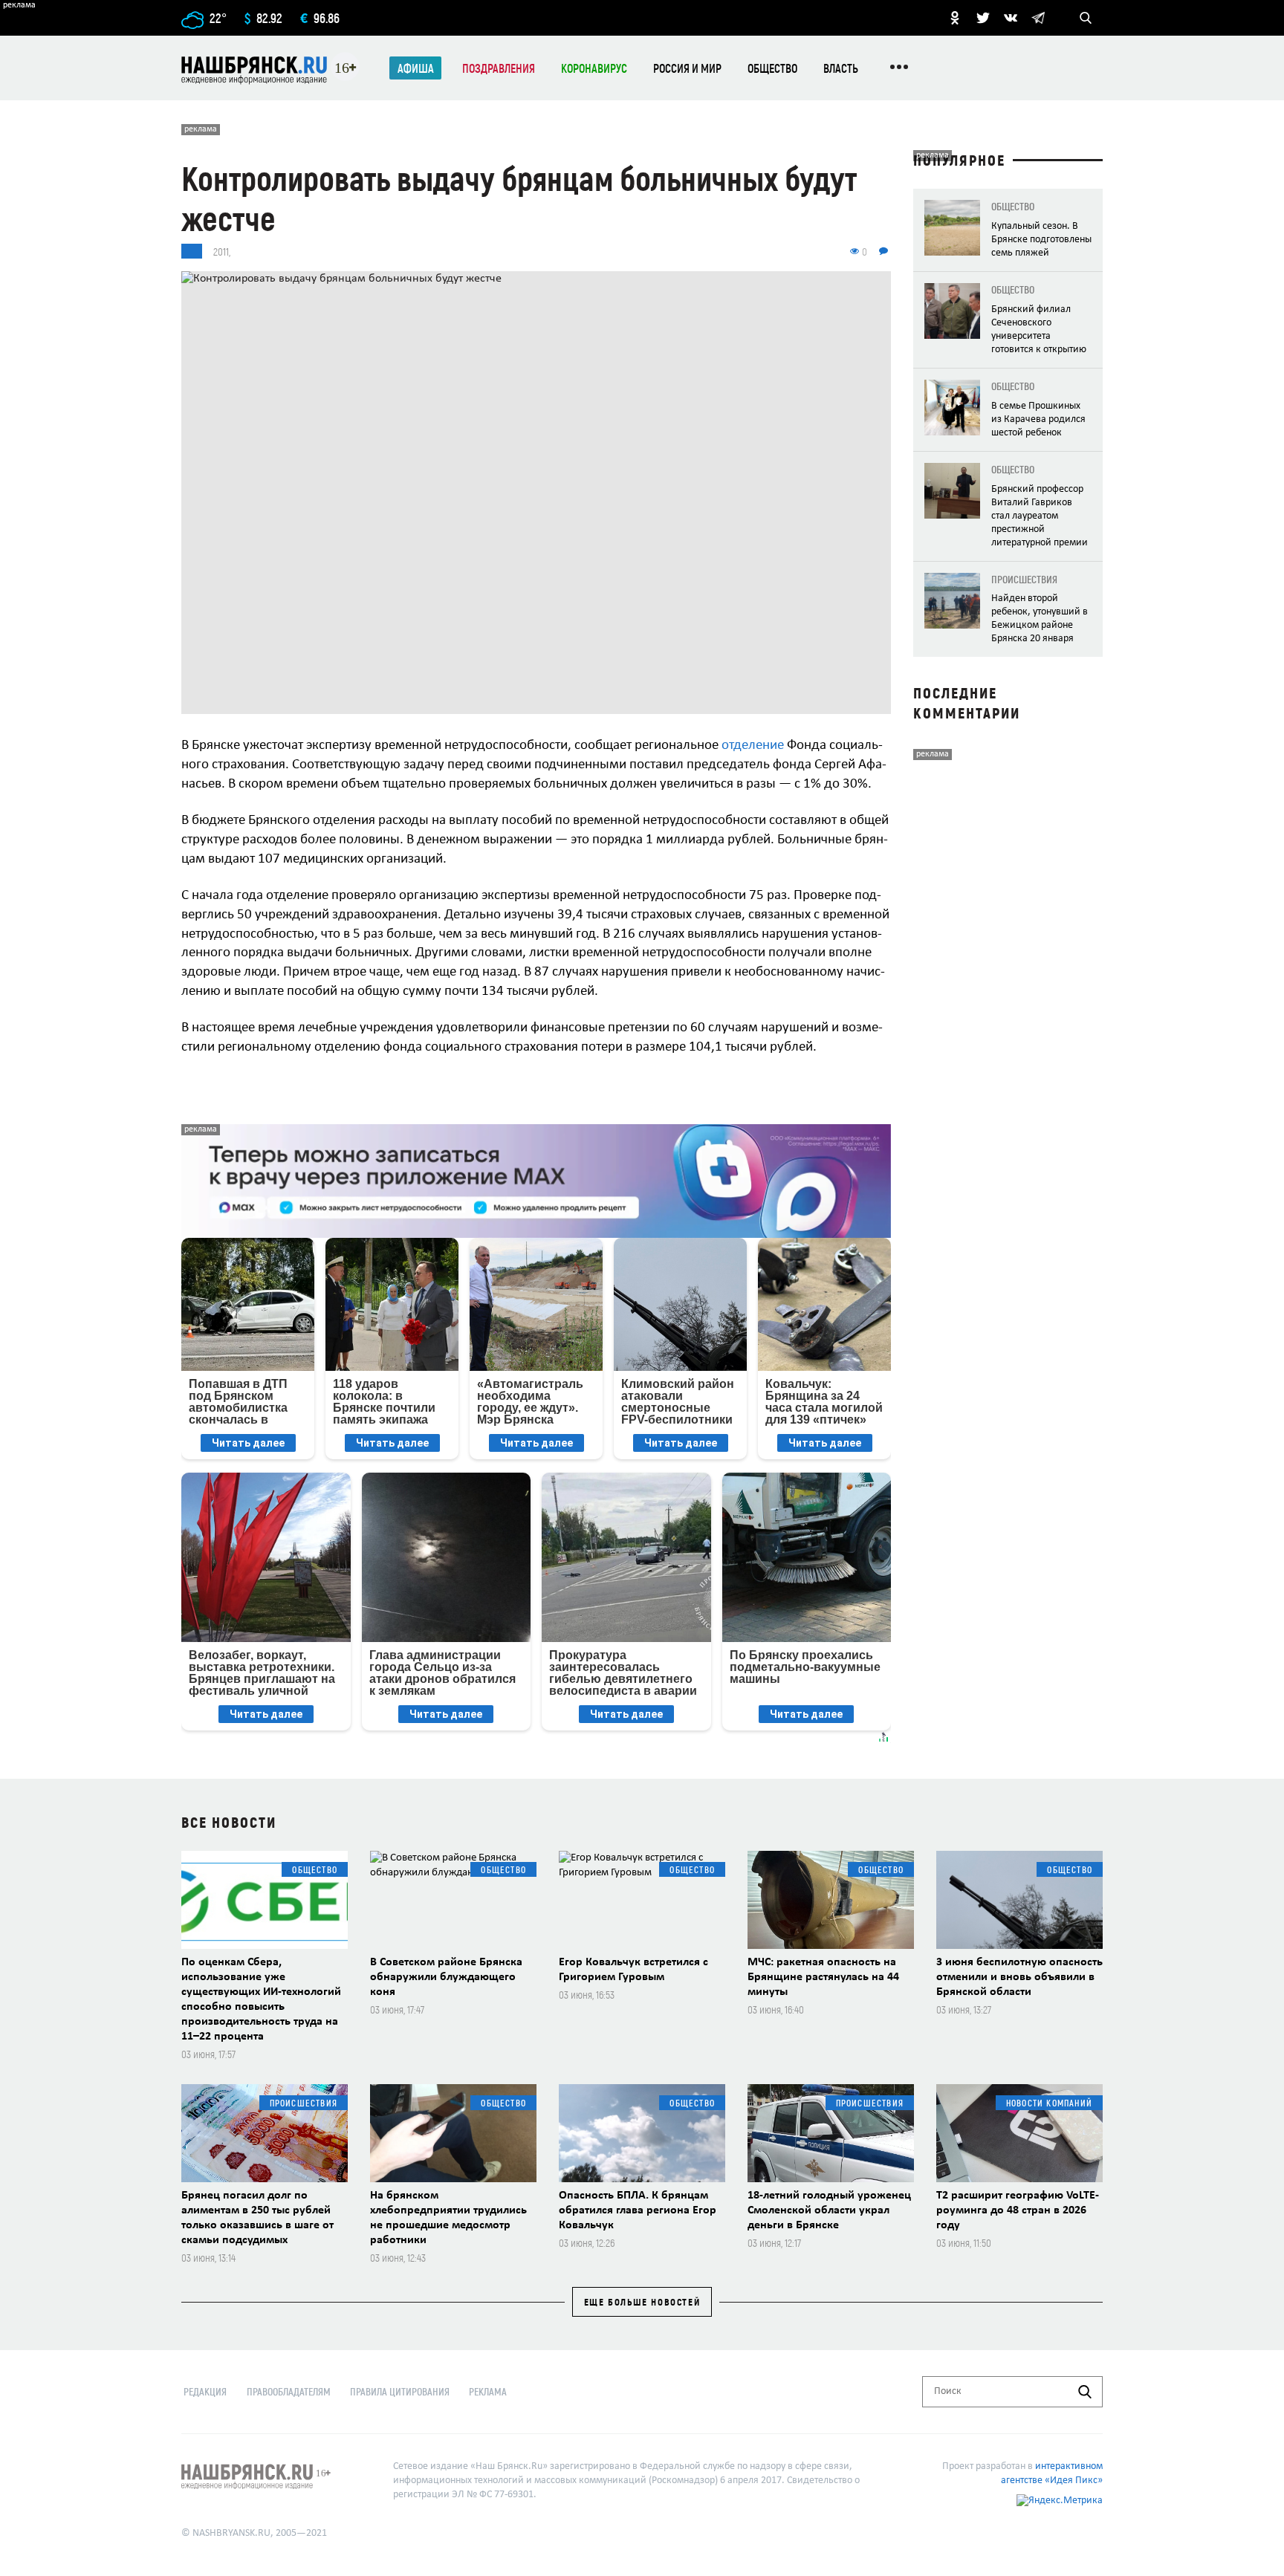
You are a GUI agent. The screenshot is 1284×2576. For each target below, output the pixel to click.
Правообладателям (289, 2391)
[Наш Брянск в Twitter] (983, 18)
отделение (753, 746)
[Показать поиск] (1086, 18)
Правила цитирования (400, 2391)
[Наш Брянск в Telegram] (1038, 18)
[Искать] (1085, 2392)
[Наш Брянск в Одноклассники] (955, 18)
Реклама (488, 2391)
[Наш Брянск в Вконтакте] (1011, 18)
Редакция (205, 2391)
